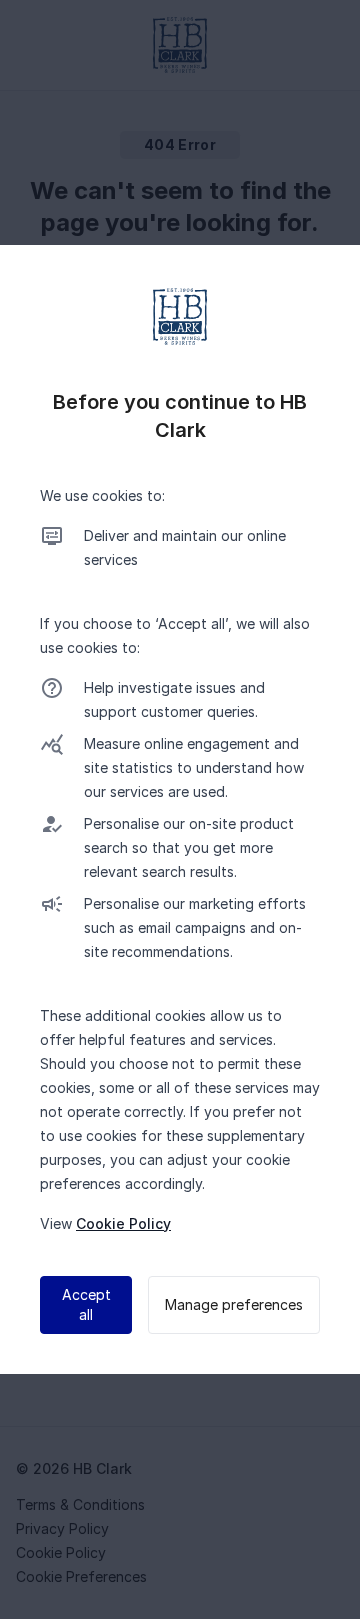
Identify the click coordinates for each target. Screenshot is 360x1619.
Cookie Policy (123, 1223)
